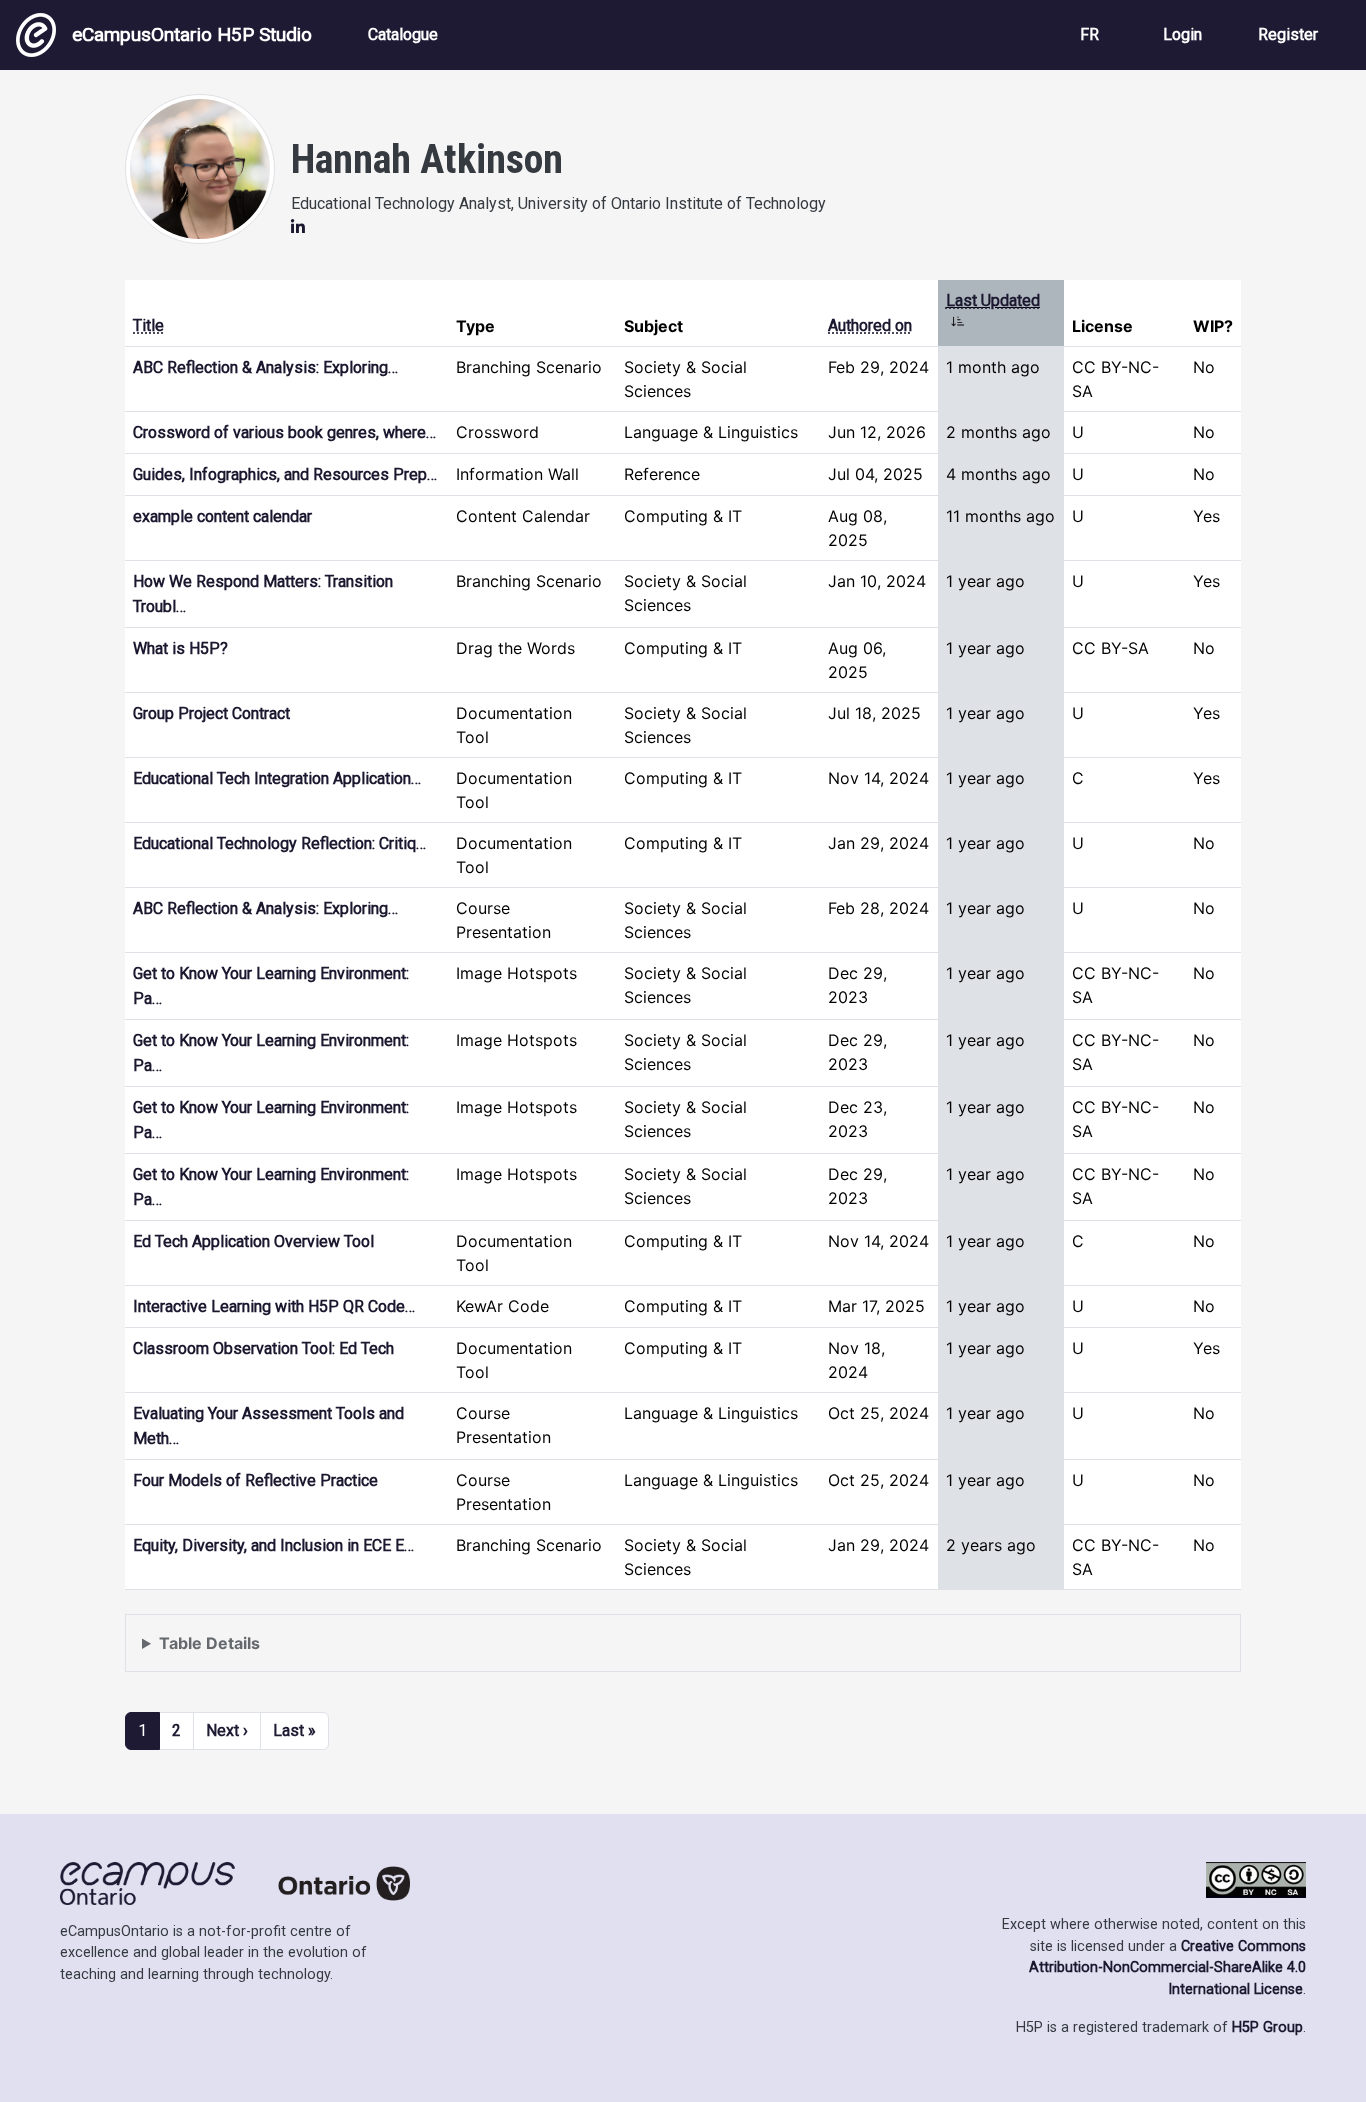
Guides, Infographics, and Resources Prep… (285, 474)
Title (148, 325)
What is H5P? (180, 648)
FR (1089, 34)
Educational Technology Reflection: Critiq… (279, 843)
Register (1288, 34)
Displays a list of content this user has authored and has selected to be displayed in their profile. (501, 1652)
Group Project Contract (211, 713)
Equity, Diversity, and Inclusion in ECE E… (273, 1545)
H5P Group (1267, 2027)
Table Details (209, 1643)
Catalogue (403, 34)
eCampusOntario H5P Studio (192, 34)
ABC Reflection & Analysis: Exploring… (265, 367)
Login (1182, 34)
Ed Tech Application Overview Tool (253, 1241)
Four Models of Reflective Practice (255, 1480)
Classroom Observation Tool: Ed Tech (263, 1348)
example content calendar (222, 516)
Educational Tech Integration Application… (277, 778)
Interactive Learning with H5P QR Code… (274, 1306)
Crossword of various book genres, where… (284, 432)
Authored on (870, 325)
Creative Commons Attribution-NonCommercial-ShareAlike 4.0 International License (1167, 1968)
